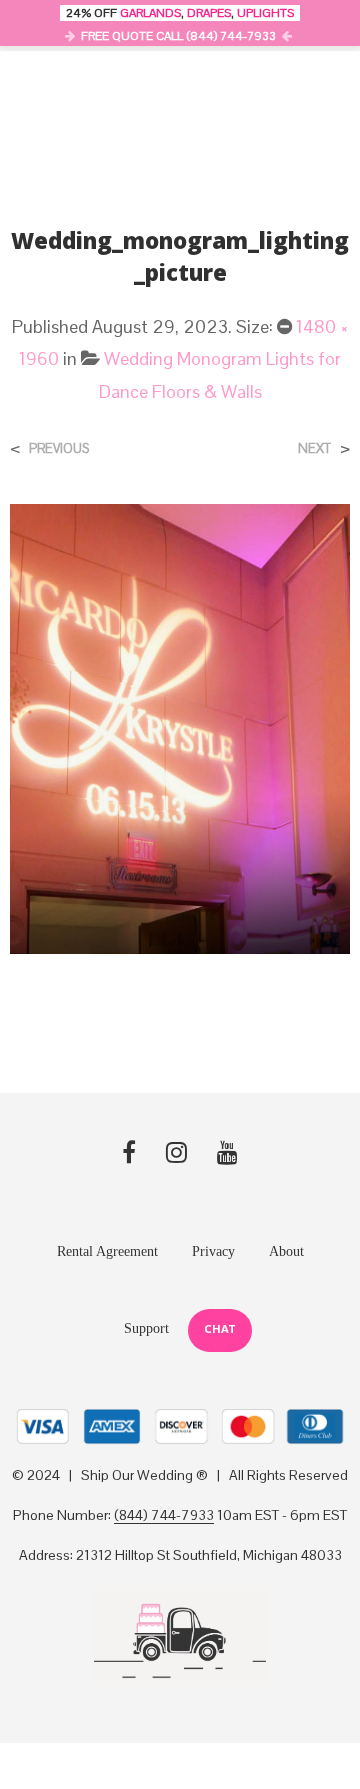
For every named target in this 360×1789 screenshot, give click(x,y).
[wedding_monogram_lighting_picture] (180, 727)
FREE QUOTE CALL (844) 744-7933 (178, 36)
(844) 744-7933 (164, 1516)
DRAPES (209, 13)
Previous (59, 448)
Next (314, 448)
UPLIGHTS (265, 13)
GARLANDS (150, 13)
